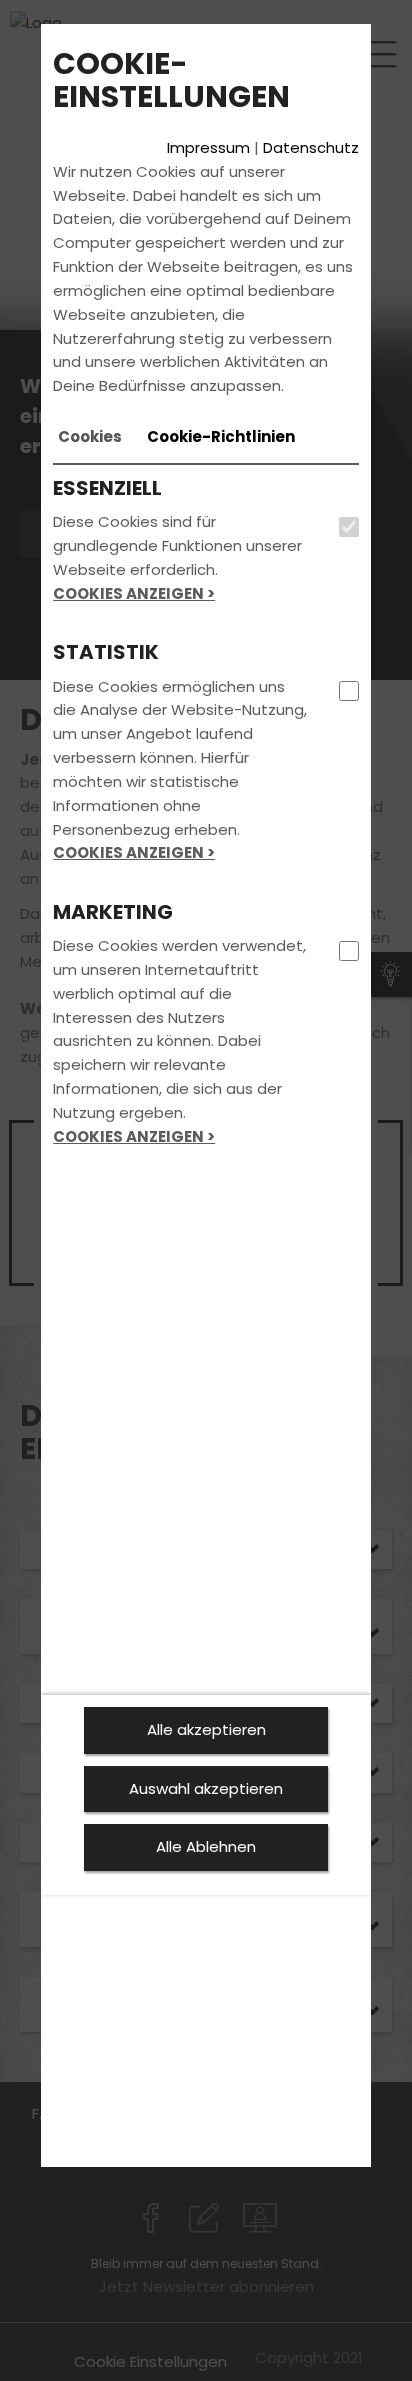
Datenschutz (311, 147)
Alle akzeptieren (206, 1729)
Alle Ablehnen (206, 1846)
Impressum (208, 147)
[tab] (90, 437)
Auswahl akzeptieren (206, 1788)
